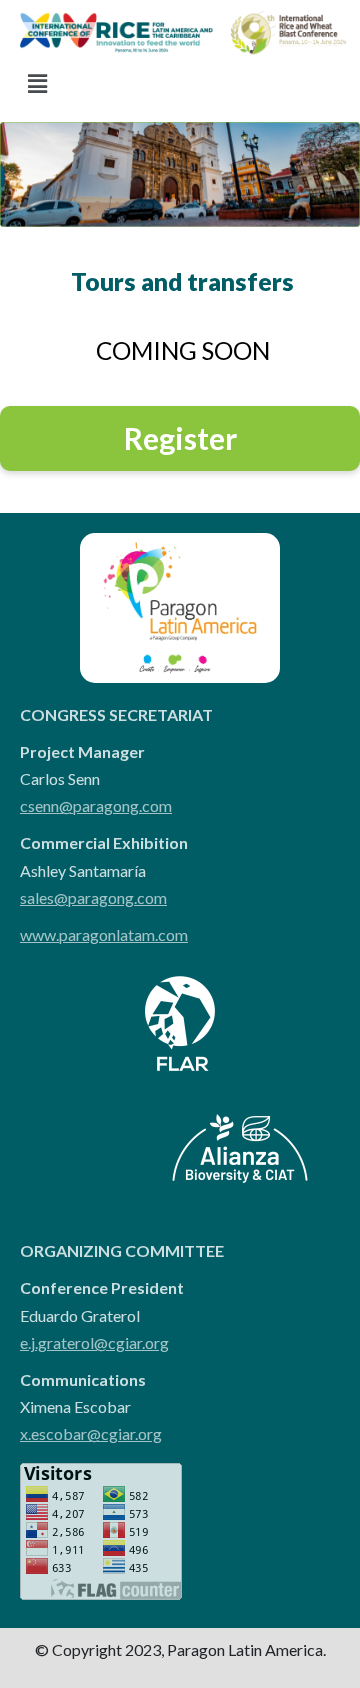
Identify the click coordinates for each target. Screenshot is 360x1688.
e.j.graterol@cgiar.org (94, 1342)
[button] (37, 83)
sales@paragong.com (93, 897)
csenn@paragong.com (96, 805)
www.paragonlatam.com (104, 934)
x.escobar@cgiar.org (91, 1433)
